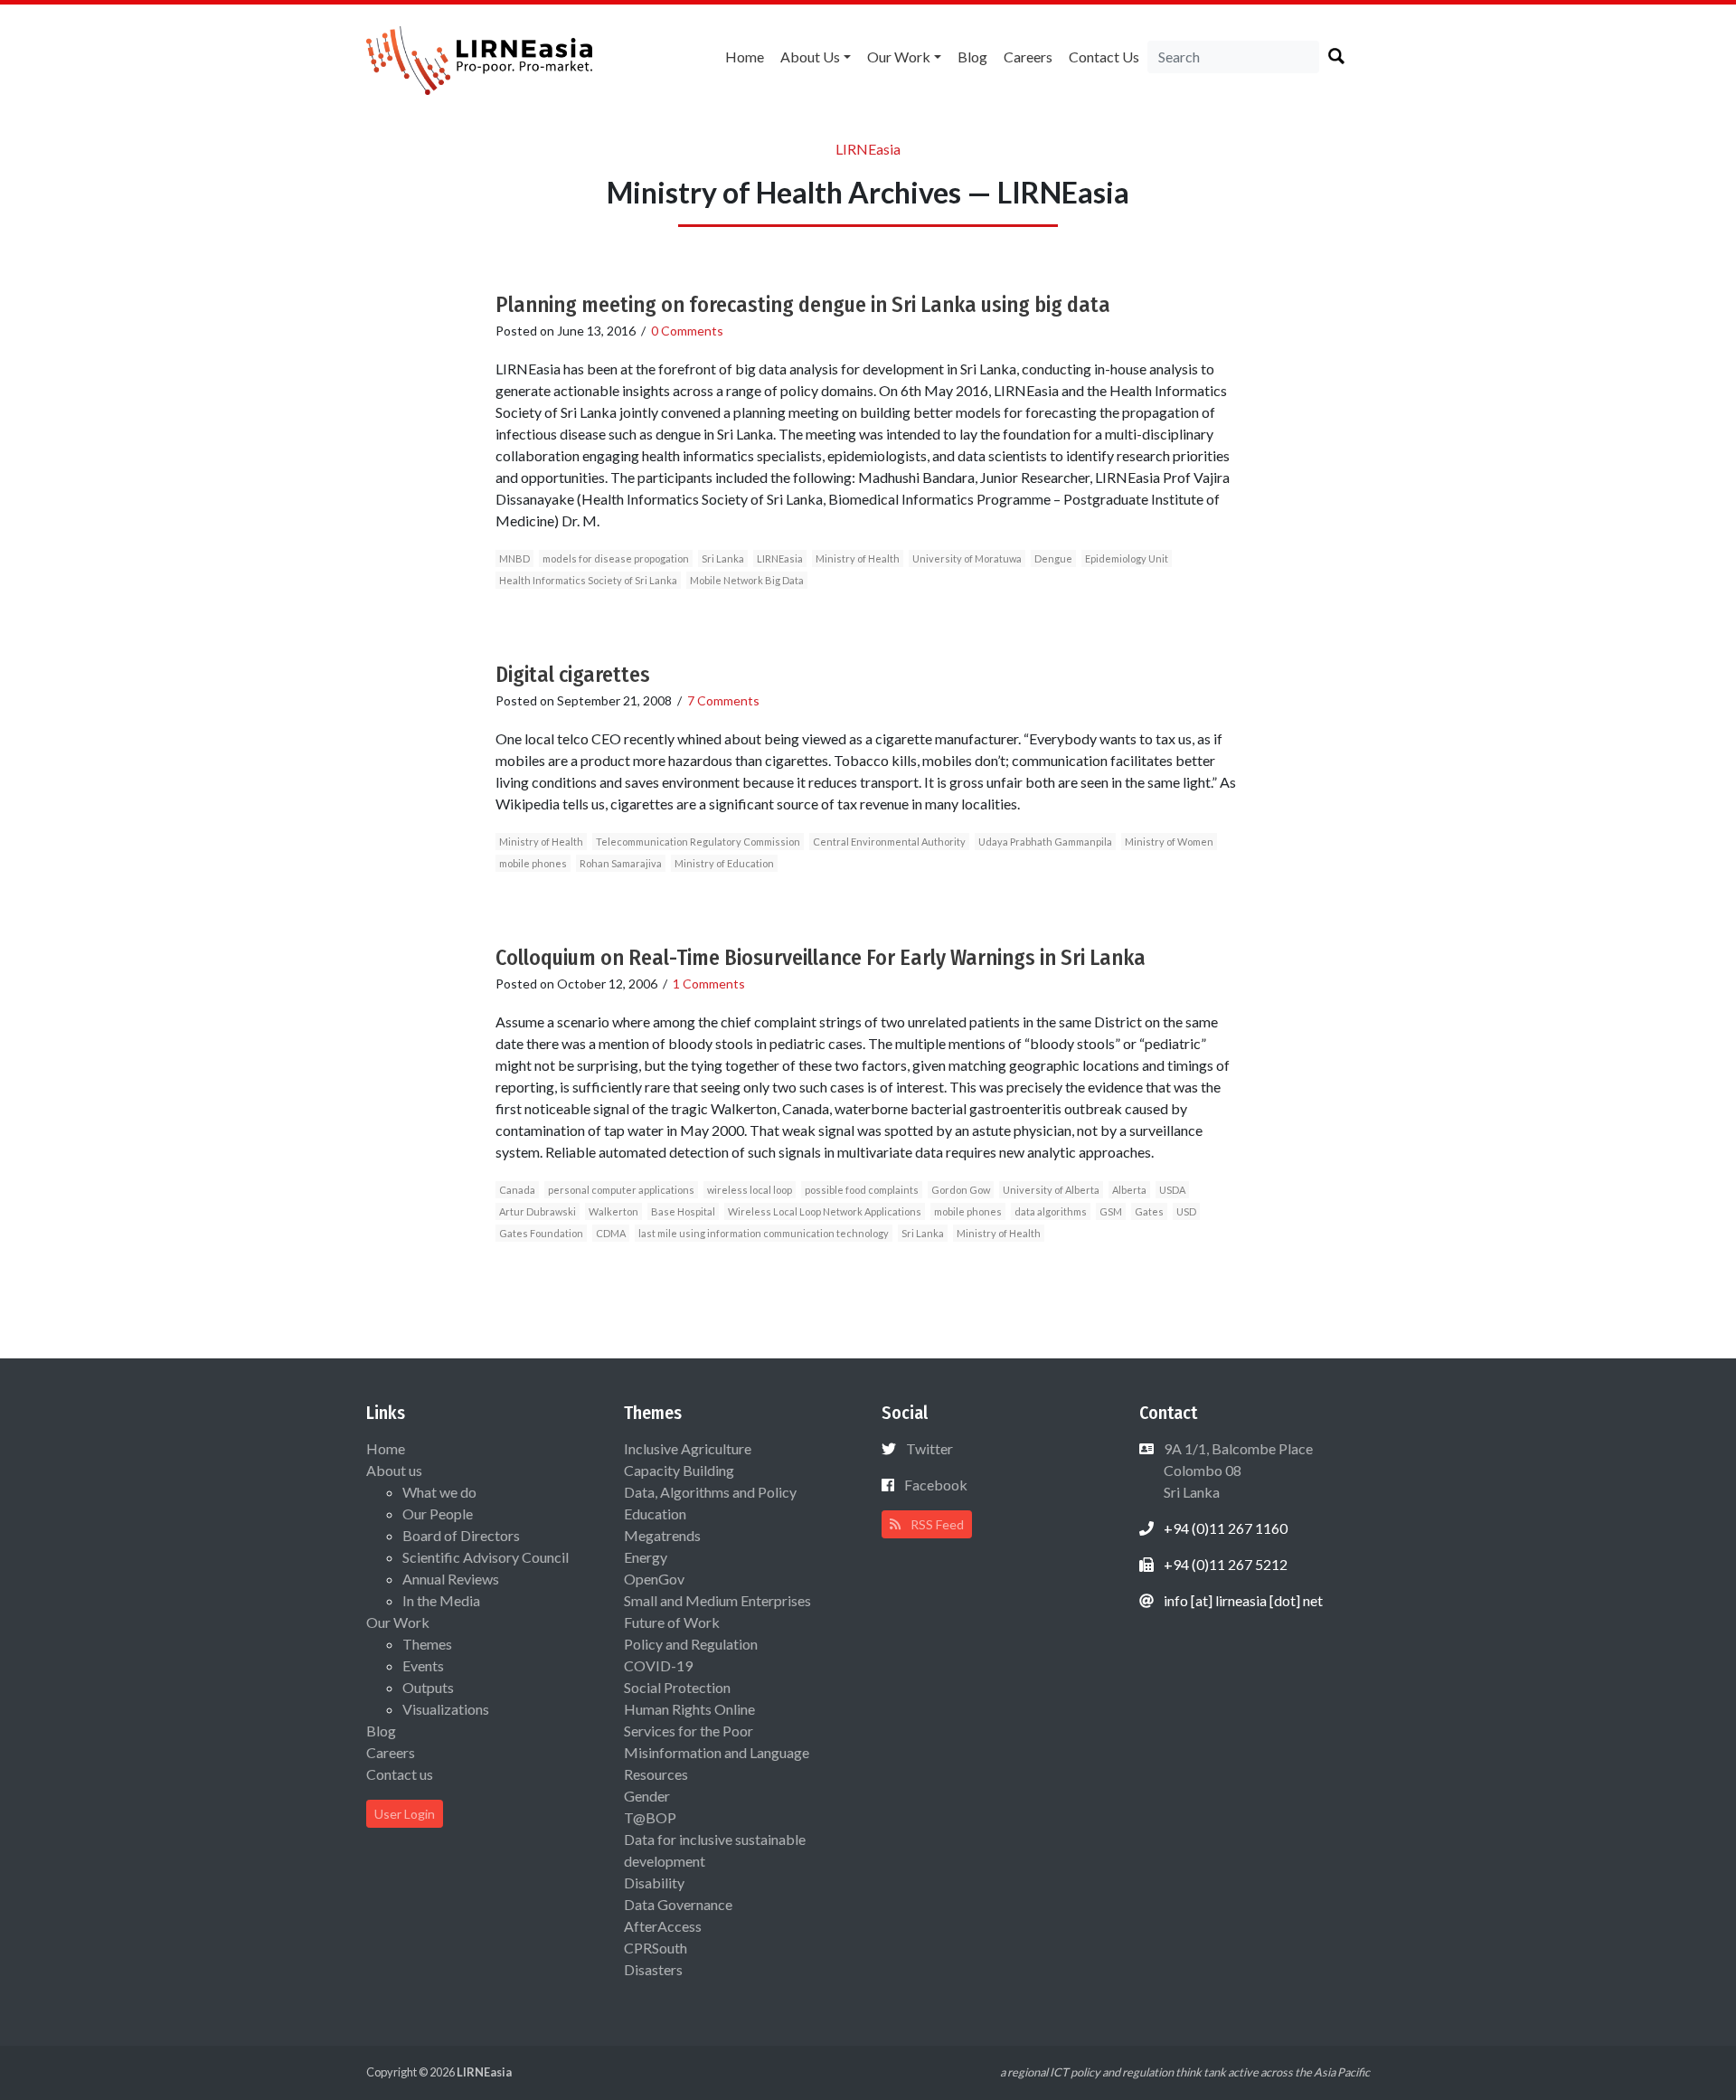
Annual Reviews (451, 1579)
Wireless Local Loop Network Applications (825, 1211)
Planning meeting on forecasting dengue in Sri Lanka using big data (803, 305)
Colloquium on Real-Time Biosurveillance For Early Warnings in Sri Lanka (821, 958)
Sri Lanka (723, 558)
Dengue (1053, 558)
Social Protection (677, 1687)
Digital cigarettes (573, 675)
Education (655, 1514)
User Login (405, 1814)
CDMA (611, 1233)
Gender (647, 1796)
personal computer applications (621, 1190)
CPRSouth (656, 1948)
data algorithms (1051, 1211)
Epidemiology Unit (1127, 558)
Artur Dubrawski (538, 1211)
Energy (646, 1557)
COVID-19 (658, 1665)
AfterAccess (663, 1926)
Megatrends (662, 1535)
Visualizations (446, 1709)
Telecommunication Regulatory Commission (698, 842)
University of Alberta (1051, 1190)
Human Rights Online (689, 1709)
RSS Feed (936, 1524)
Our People (438, 1514)
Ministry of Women (1169, 842)
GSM (1111, 1211)
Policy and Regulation (691, 1644)
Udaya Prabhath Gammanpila (1045, 842)
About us (810, 57)
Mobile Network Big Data (747, 580)
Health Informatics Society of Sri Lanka (588, 580)
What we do (439, 1492)
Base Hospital (683, 1211)
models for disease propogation (616, 558)
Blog (972, 57)
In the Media (441, 1600)
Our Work (899, 57)
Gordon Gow (961, 1190)
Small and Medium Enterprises (717, 1600)
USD (1186, 1211)
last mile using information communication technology (764, 1233)
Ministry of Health (858, 558)
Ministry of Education (724, 863)
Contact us (1104, 57)
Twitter (929, 1448)
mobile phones (533, 863)
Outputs (428, 1687)
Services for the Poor (689, 1731)
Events (423, 1665)
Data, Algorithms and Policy (710, 1492)
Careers (1028, 57)
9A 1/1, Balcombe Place (1237, 1470)
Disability (654, 1882)
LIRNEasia (780, 558)
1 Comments (709, 984)
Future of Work (672, 1622)
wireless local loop (750, 1190)
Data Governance (678, 1904)
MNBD (514, 558)
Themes (427, 1644)
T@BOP (650, 1817)
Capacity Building (679, 1470)
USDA (1172, 1190)
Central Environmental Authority (889, 842)
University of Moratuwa (967, 558)
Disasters (653, 1969)
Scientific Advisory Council (486, 1557)
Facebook (936, 1485)
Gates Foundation (541, 1233)
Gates (1149, 1211)
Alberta (1129, 1190)
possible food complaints (862, 1190)
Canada (517, 1190)
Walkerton (613, 1211)
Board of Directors (461, 1535)
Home (745, 57)
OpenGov (654, 1579)
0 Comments (687, 331)
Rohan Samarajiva (621, 863)
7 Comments (723, 700)
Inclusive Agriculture (688, 1448)
